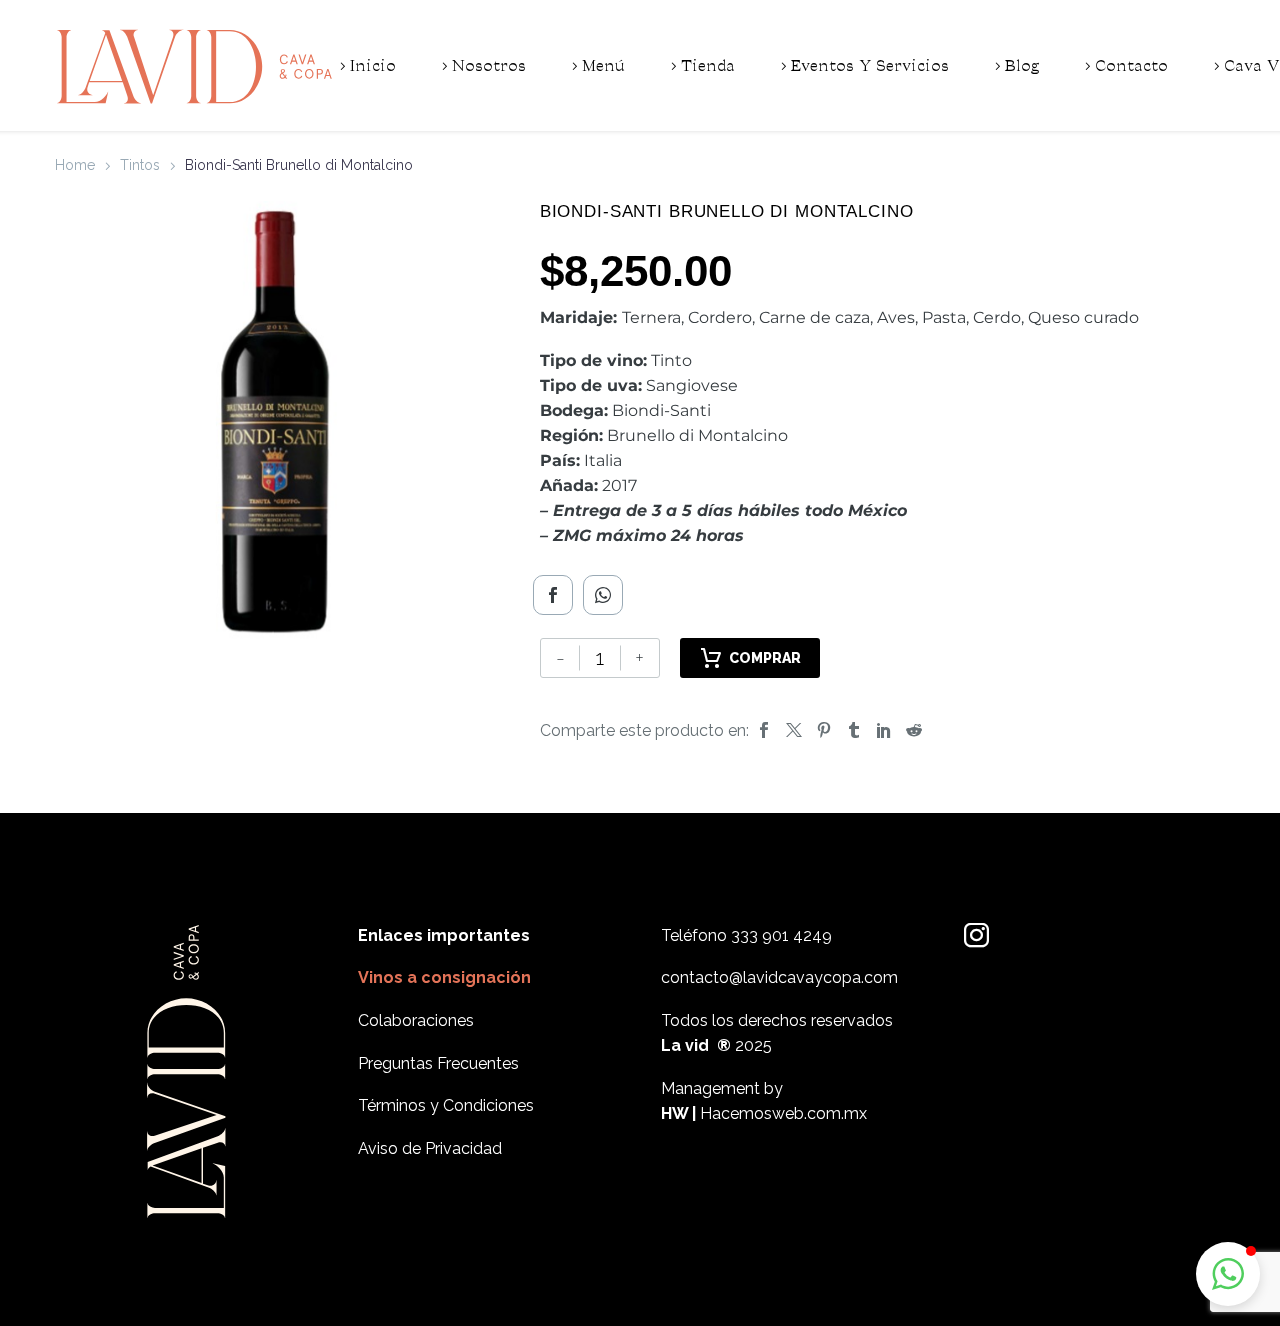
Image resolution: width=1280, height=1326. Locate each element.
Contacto (1131, 66)
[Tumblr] (854, 730)
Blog (1022, 66)
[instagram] (976, 935)
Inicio (373, 66)
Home (75, 165)
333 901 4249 (781, 935)
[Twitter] (794, 730)
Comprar (765, 658)
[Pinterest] (824, 730)
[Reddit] (914, 730)
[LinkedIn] (884, 730)
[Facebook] (553, 595)
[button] (1228, 1274)
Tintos (140, 165)
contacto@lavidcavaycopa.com (779, 977)
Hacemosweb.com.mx (783, 1113)
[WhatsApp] (603, 595)
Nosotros (489, 66)
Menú (603, 66)
